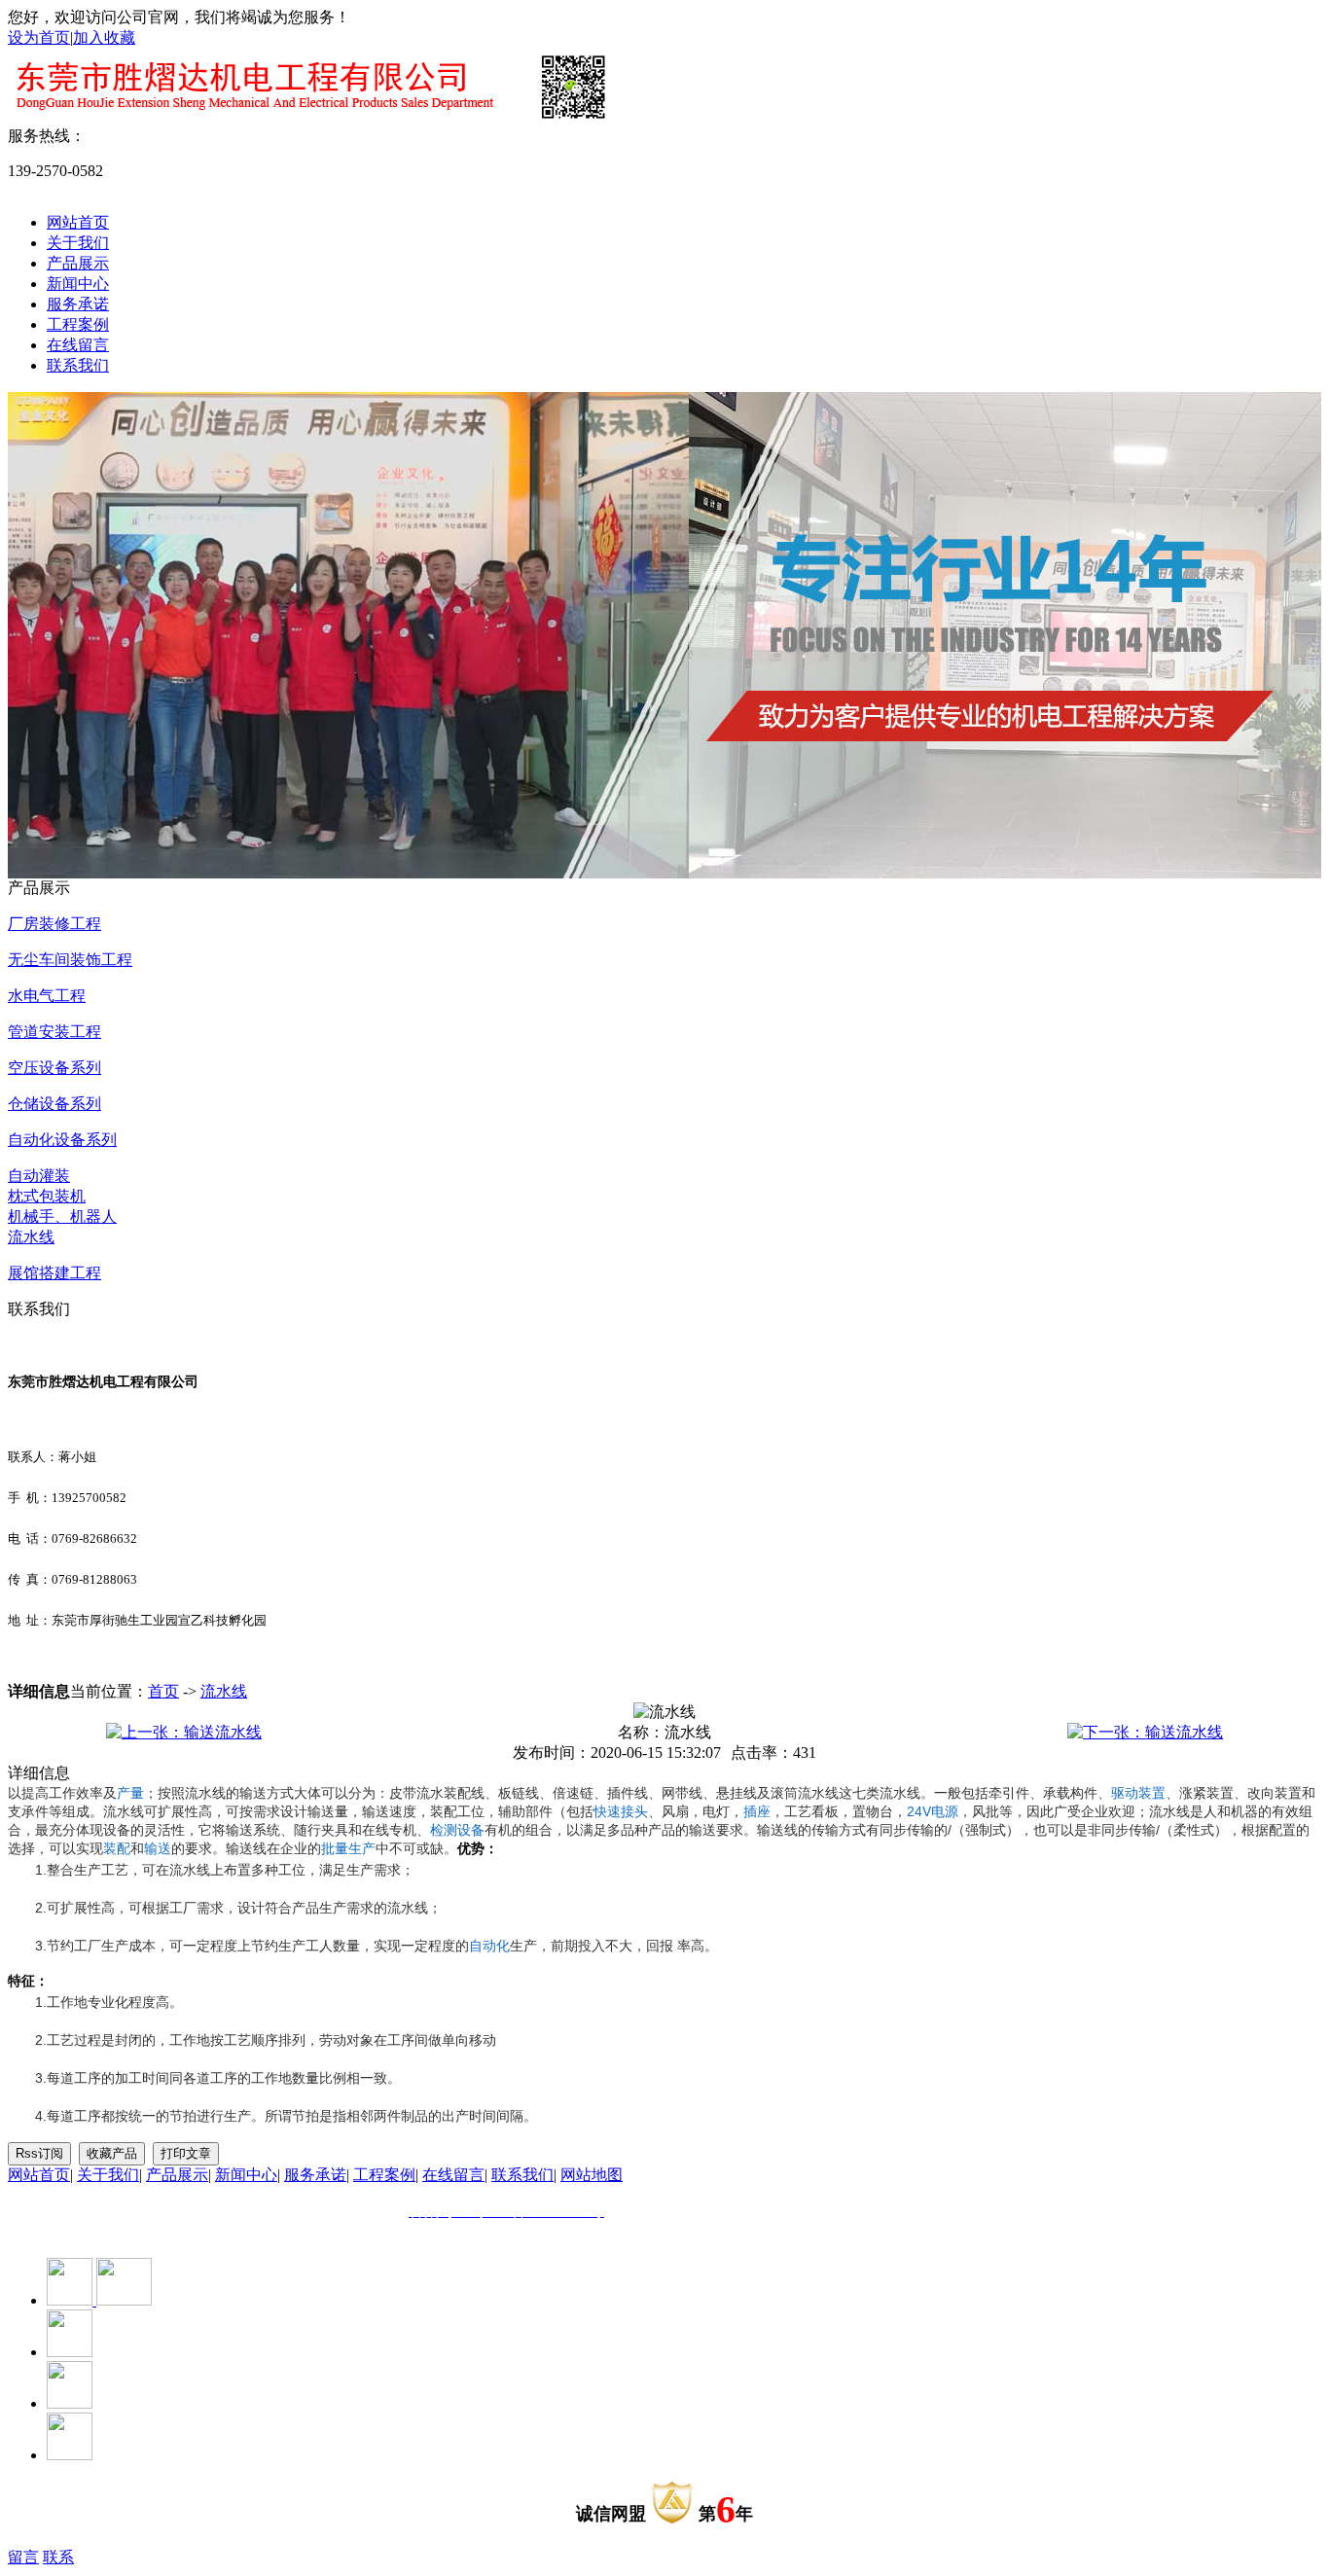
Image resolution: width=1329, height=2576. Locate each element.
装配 (117, 1848)
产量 (130, 1793)
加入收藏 (104, 37)
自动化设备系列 (62, 1140)
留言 (23, 2557)
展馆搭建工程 (54, 1273)
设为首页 (39, 37)
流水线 (31, 1237)
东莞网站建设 (132, 2231)
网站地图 (592, 2175)
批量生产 (348, 1848)
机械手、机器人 (62, 1216)
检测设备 (457, 1830)
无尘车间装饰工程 (70, 960)
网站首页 (78, 222)
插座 (757, 1811)
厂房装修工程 (54, 924)
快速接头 (621, 1811)
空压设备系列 (54, 1068)
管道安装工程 (54, 1032)
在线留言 (78, 345)
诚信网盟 (611, 2514)
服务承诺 (78, 304)
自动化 (489, 1946)
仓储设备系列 (54, 1104)
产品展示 (78, 263)
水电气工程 (47, 996)
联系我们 (78, 365)
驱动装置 (1138, 1793)
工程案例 (78, 324)
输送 (158, 1848)
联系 (58, 2557)
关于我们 (78, 243)
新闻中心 (78, 284)
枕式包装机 (47, 1196)
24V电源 (933, 1811)
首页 (163, 1691)
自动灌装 (39, 1176)
